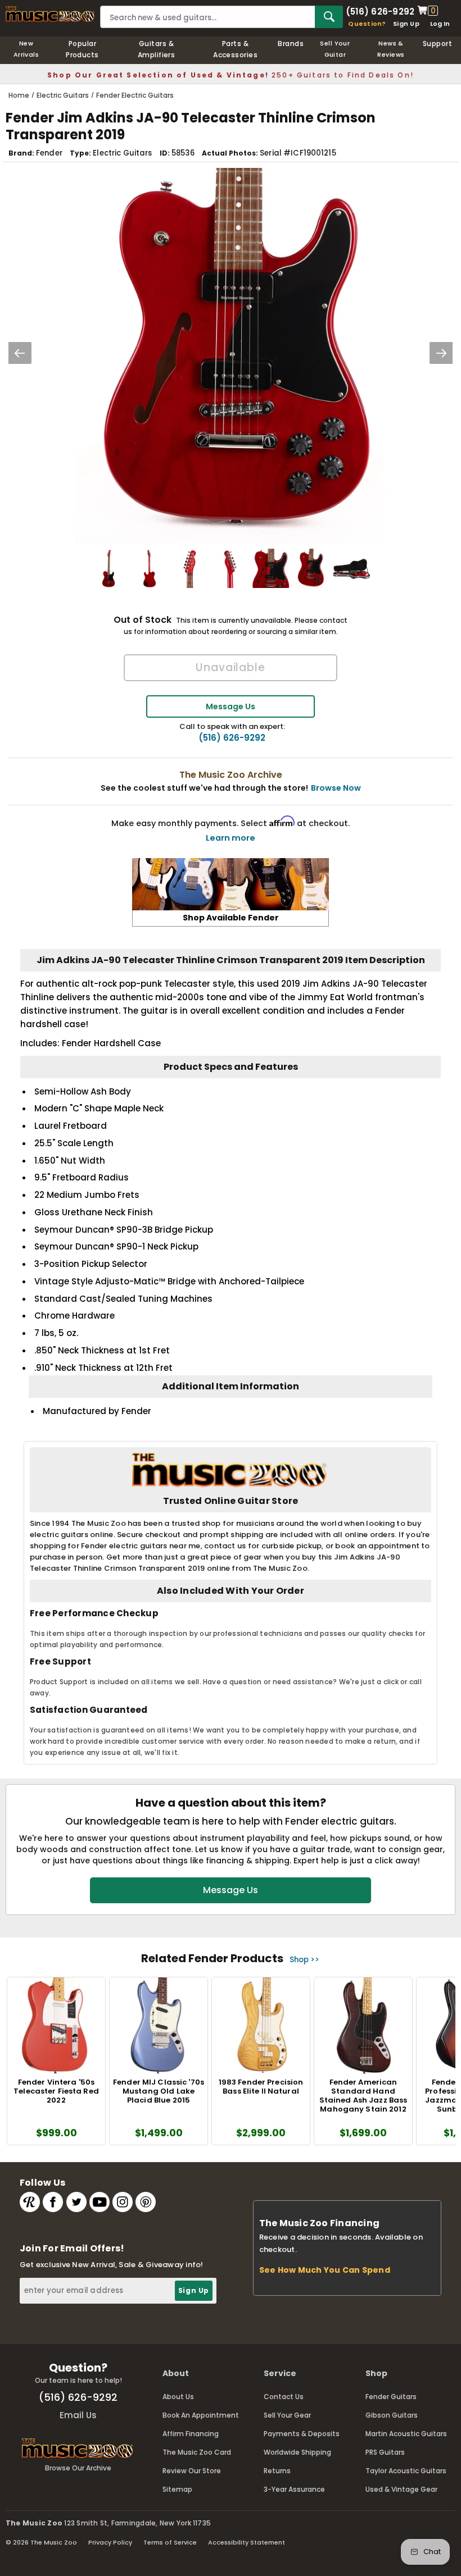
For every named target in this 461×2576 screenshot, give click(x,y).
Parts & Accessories (235, 49)
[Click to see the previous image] (20, 353)
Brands (291, 44)
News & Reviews (391, 49)
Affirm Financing (191, 2434)
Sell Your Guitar (335, 49)
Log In (440, 24)
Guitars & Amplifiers (157, 49)
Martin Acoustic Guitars (406, 2434)
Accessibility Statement (247, 2542)
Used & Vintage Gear (401, 2489)
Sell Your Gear (287, 2415)
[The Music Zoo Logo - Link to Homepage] (50, 14)
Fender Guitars (391, 2397)
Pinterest (146, 2202)
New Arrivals (26, 49)
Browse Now (336, 788)
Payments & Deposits (302, 2434)
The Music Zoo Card (197, 2452)
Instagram (123, 2202)
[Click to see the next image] (441, 353)
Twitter (76, 2202)
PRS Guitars (385, 2452)
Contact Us (284, 2397)
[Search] (329, 17)
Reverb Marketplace (30, 2202)
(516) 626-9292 (380, 11)
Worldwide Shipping (297, 2452)
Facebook (53, 2202)
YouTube (100, 2202)
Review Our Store (192, 2471)
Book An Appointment (201, 2415)
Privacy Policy (110, 2542)
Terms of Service (170, 2542)
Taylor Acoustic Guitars (406, 2471)
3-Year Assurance (294, 2489)
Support (437, 44)
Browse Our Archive (78, 2468)
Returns (277, 2471)
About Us (178, 2397)
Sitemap (177, 2489)
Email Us (78, 2415)
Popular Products (82, 49)
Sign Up (406, 24)
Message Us (231, 706)
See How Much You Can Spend (325, 2270)
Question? (367, 24)
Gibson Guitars (392, 2415)
